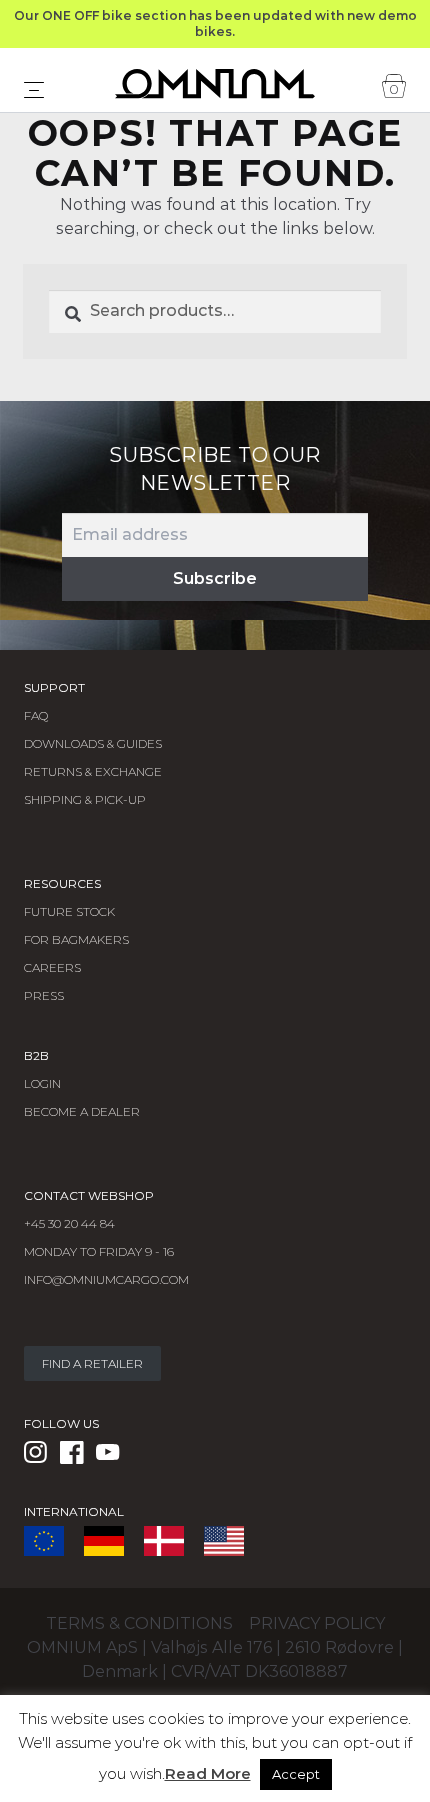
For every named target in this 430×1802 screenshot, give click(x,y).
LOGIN (42, 1083)
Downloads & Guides (93, 743)
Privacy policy (317, 1623)
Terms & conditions (139, 1623)
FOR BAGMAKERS (76, 939)
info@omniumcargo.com (106, 1279)
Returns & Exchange (93, 771)
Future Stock (69, 911)
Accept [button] (296, 1774)
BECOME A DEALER (82, 1111)
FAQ (36, 715)
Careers (52, 967)
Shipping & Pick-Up (85, 799)
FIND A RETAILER (92, 1363)
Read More (208, 1773)
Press (44, 995)
